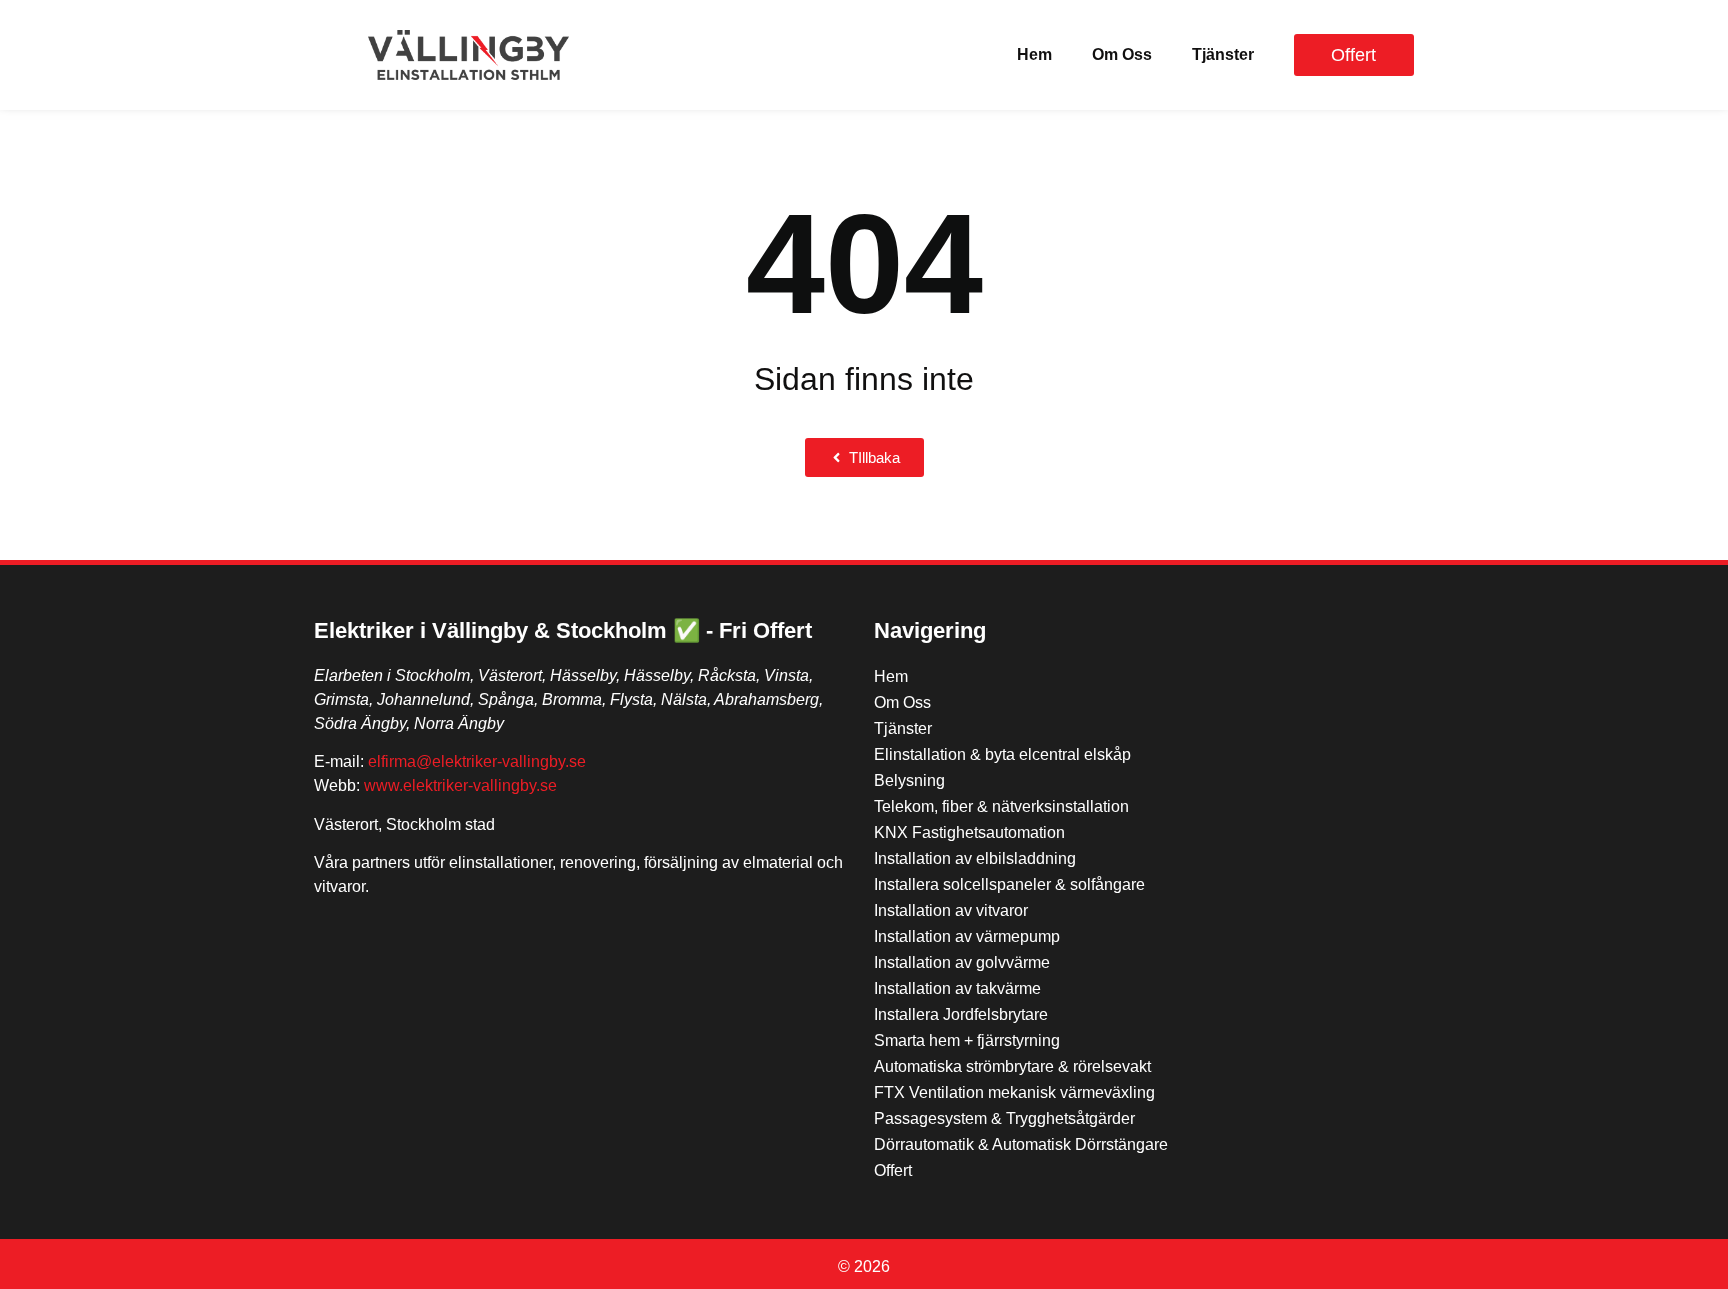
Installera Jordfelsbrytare (961, 1014)
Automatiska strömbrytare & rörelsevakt (1012, 1066)
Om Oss (1122, 54)
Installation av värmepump (967, 936)
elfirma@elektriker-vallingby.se (477, 761)
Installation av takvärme (957, 988)
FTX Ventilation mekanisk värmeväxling (1014, 1092)
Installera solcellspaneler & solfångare (1009, 884)
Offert (893, 1170)
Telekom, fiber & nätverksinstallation (1001, 806)
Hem (1034, 54)
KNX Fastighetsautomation (969, 832)
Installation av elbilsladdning (975, 858)
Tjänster (1223, 54)
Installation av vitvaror (951, 910)
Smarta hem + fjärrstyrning (967, 1040)
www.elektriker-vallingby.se (460, 785)
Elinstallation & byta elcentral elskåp (1002, 754)
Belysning (909, 780)
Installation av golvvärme (962, 962)
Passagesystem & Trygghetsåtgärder (1004, 1118)
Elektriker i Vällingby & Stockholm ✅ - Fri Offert (563, 630)
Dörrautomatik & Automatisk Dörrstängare (1021, 1144)
